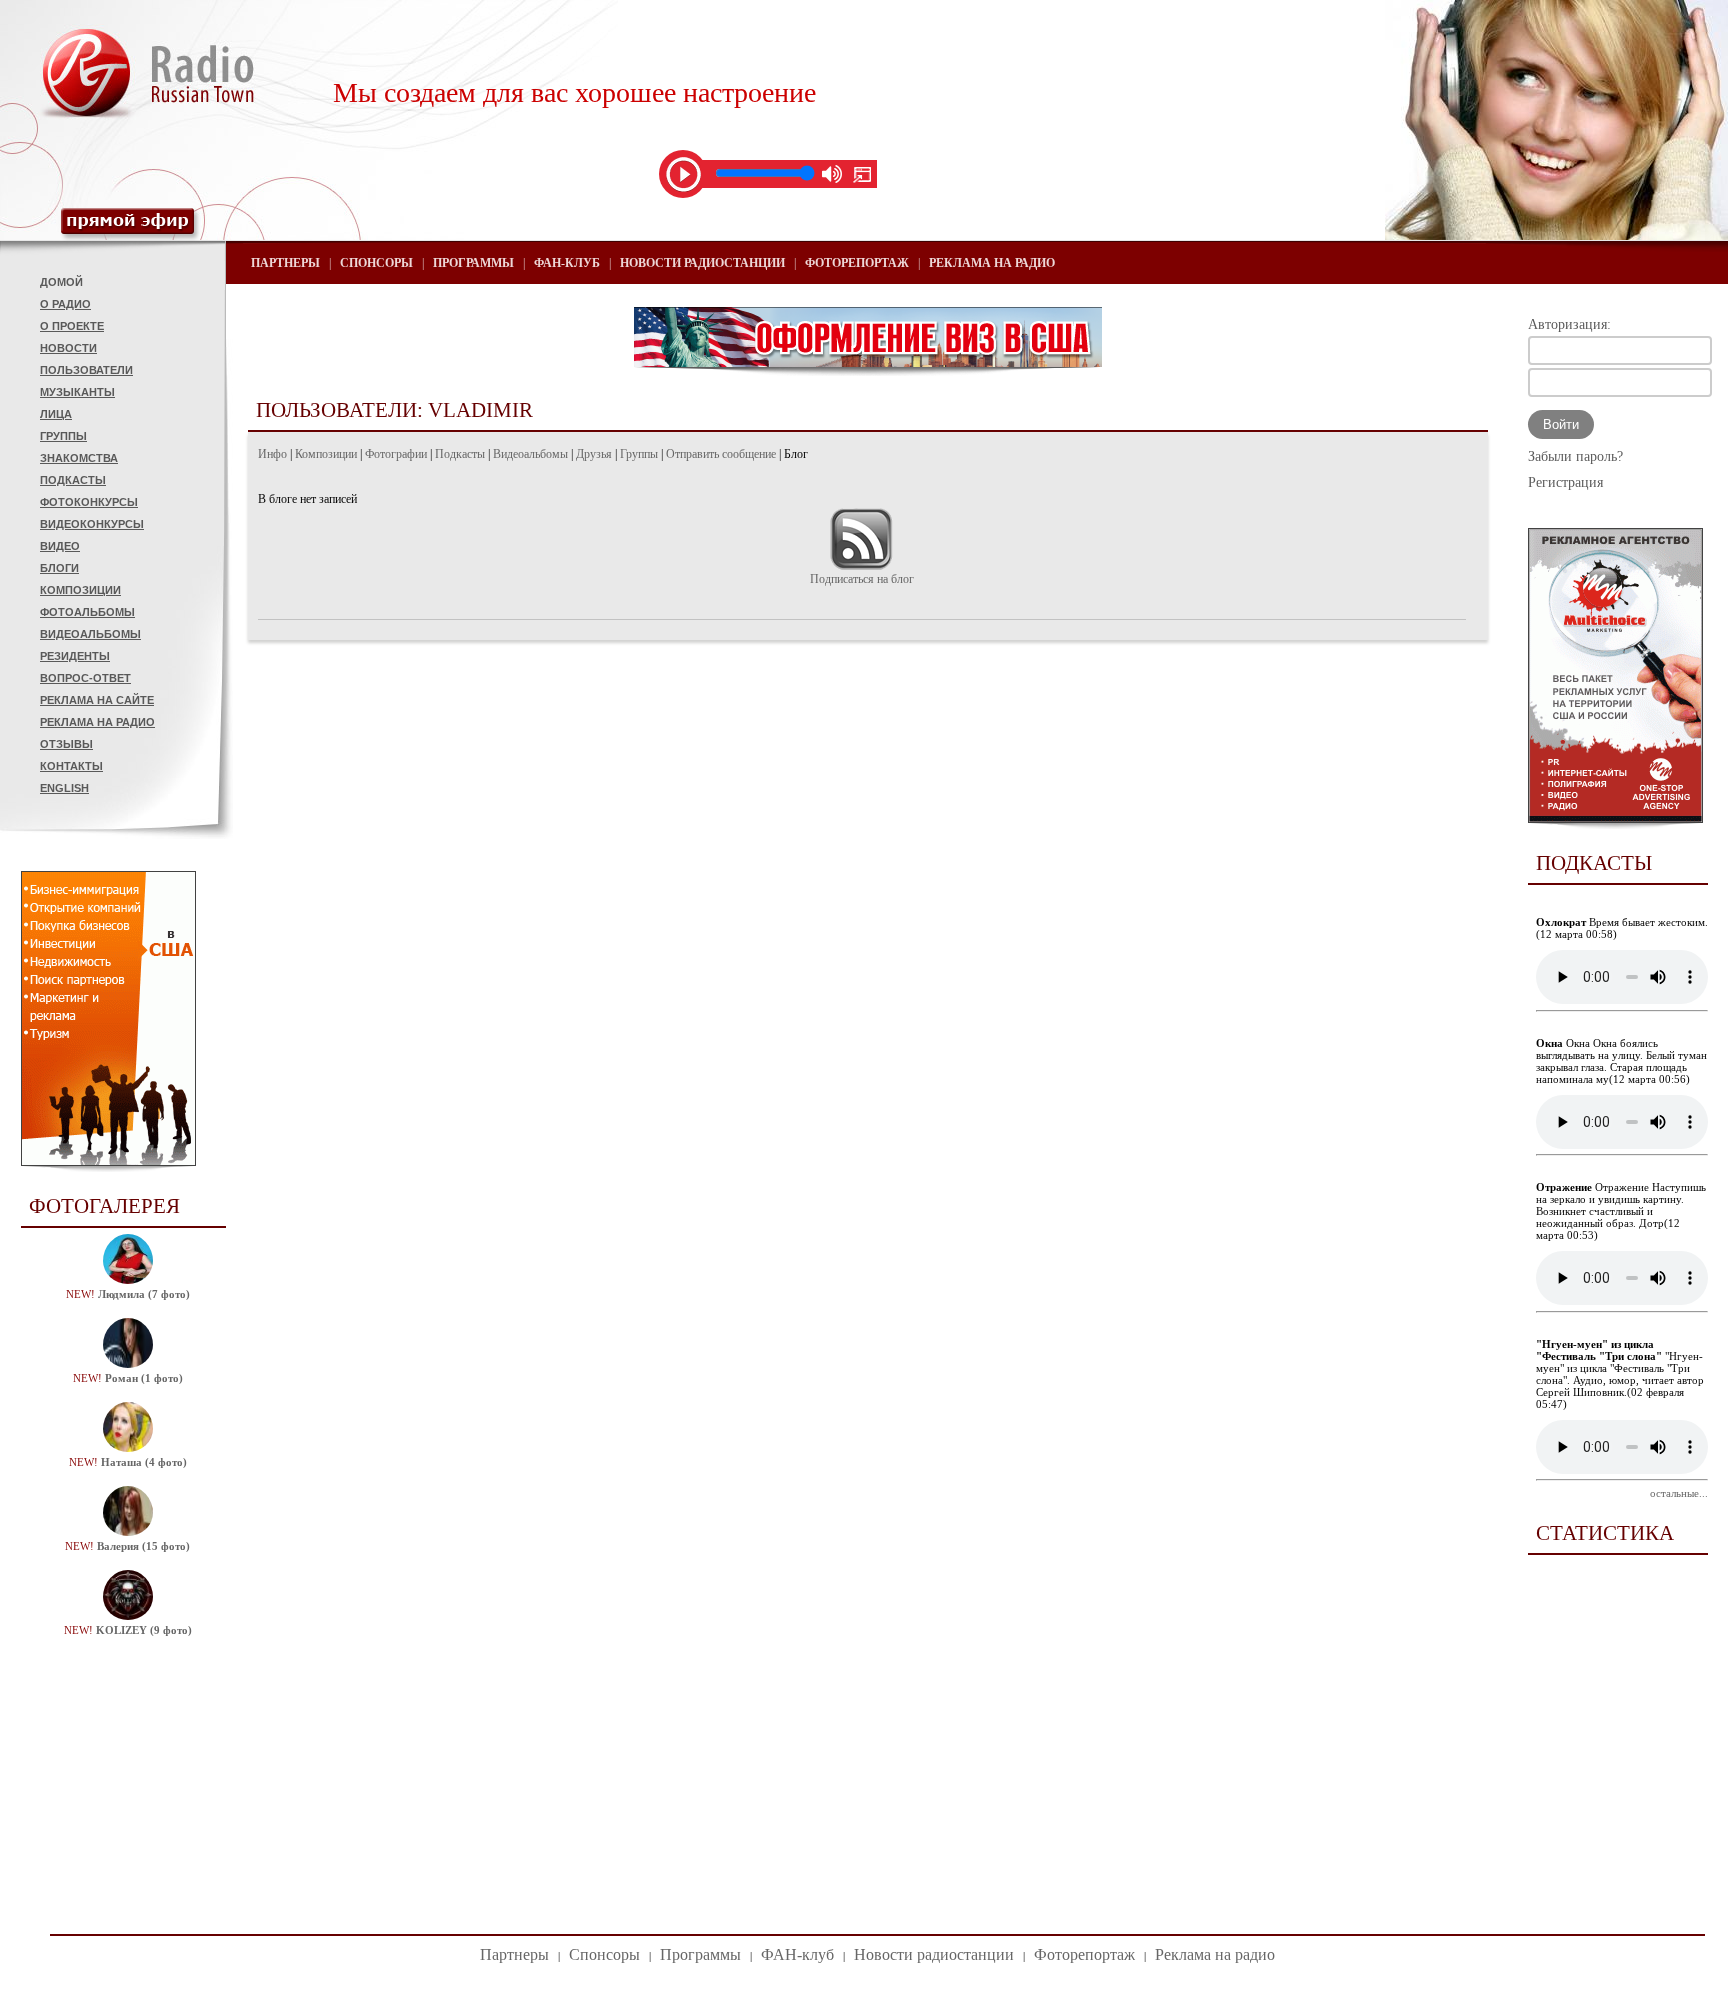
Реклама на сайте (97, 700)
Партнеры (285, 263)
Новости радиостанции (702, 263)
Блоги (59, 568)
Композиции (80, 590)
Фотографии (396, 454)
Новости (68, 348)
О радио (65, 304)
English (64, 788)
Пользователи (86, 370)
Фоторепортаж (857, 263)
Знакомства (79, 458)
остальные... (1679, 1493)
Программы (473, 263)
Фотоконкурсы (89, 502)
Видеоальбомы (90, 634)
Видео (60, 546)
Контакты (71, 766)
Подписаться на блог (862, 579)
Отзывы (66, 744)
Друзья (594, 454)
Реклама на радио (97, 722)
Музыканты (77, 392)
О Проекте (72, 326)
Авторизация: (1569, 324)
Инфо (272, 454)
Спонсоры (376, 263)
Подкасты (73, 480)
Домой (61, 282)
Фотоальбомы (87, 612)
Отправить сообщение (721, 454)
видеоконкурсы (92, 524)
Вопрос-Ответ (85, 678)
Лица (56, 414)
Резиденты (75, 656)
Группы (63, 436)
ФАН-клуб (567, 263)
